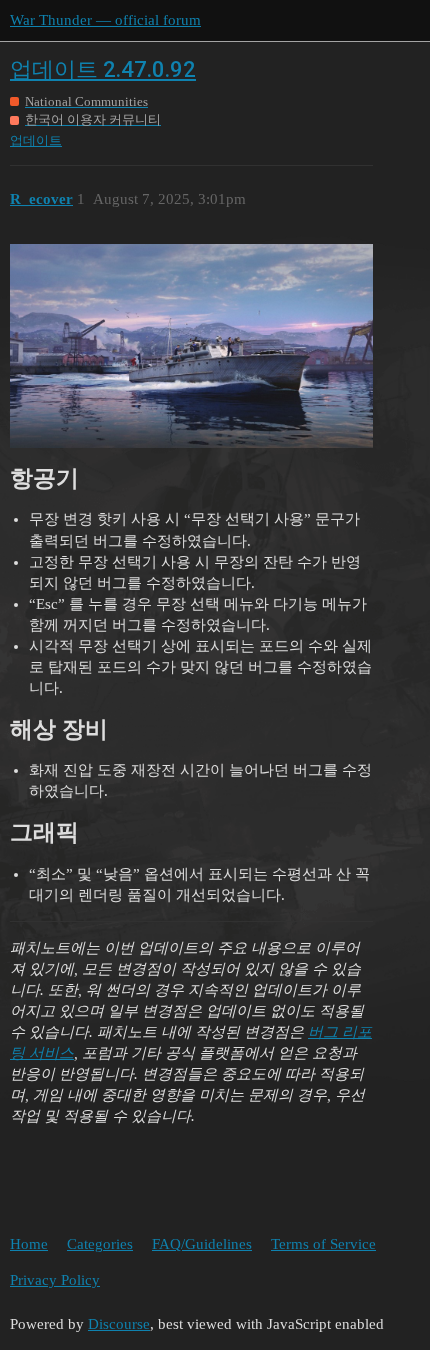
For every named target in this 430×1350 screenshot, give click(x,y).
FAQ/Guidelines (202, 1244)
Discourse (119, 1324)
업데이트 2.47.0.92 (103, 69)
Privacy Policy (55, 1280)
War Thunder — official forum (105, 20)
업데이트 (36, 140)
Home (29, 1244)
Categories (100, 1244)
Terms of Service (323, 1244)
